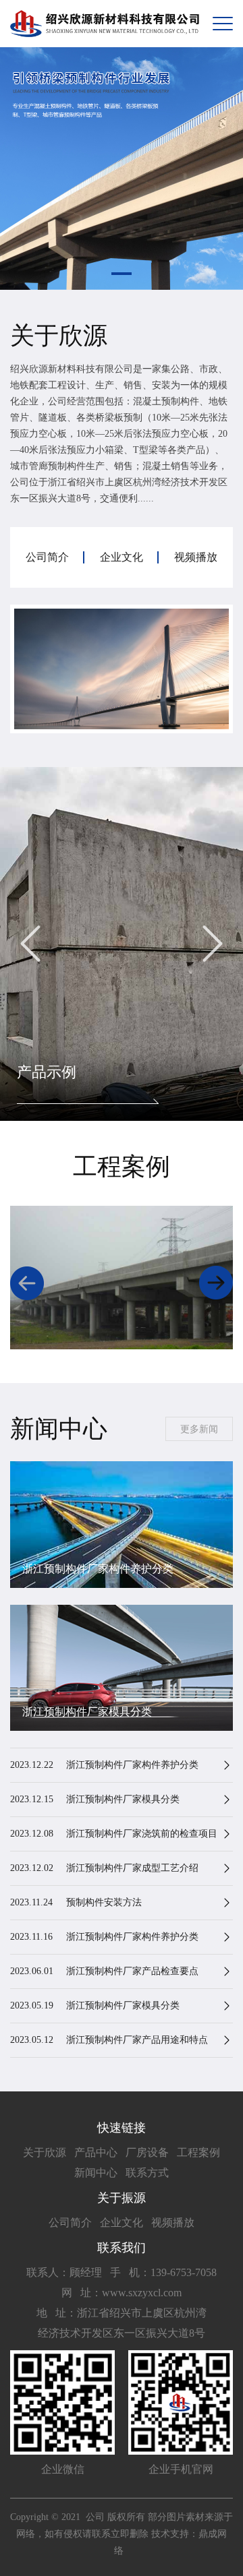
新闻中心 (96, 2173)
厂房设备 (147, 2152)
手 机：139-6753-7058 (163, 2272)
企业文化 (122, 2222)
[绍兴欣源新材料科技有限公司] (105, 24)
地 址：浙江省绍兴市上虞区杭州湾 (122, 2313)
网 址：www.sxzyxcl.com (122, 2293)
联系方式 (147, 2173)
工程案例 (198, 2152)
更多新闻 (199, 1429)
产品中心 (96, 2152)
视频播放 (173, 2222)
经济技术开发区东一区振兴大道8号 (122, 2333)
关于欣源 (45, 2152)
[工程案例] (122, 1278)
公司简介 (70, 2222)
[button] (122, 274)
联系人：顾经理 (64, 2272)
